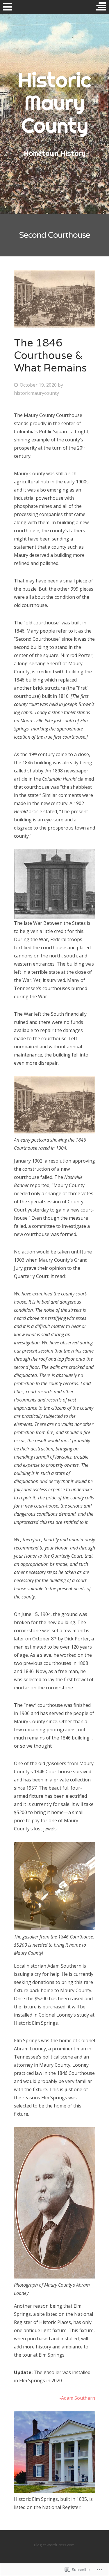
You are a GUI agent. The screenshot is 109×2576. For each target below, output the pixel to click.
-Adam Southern (77, 2398)
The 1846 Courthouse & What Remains (50, 356)
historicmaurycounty (36, 393)
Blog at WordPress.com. (55, 2545)
